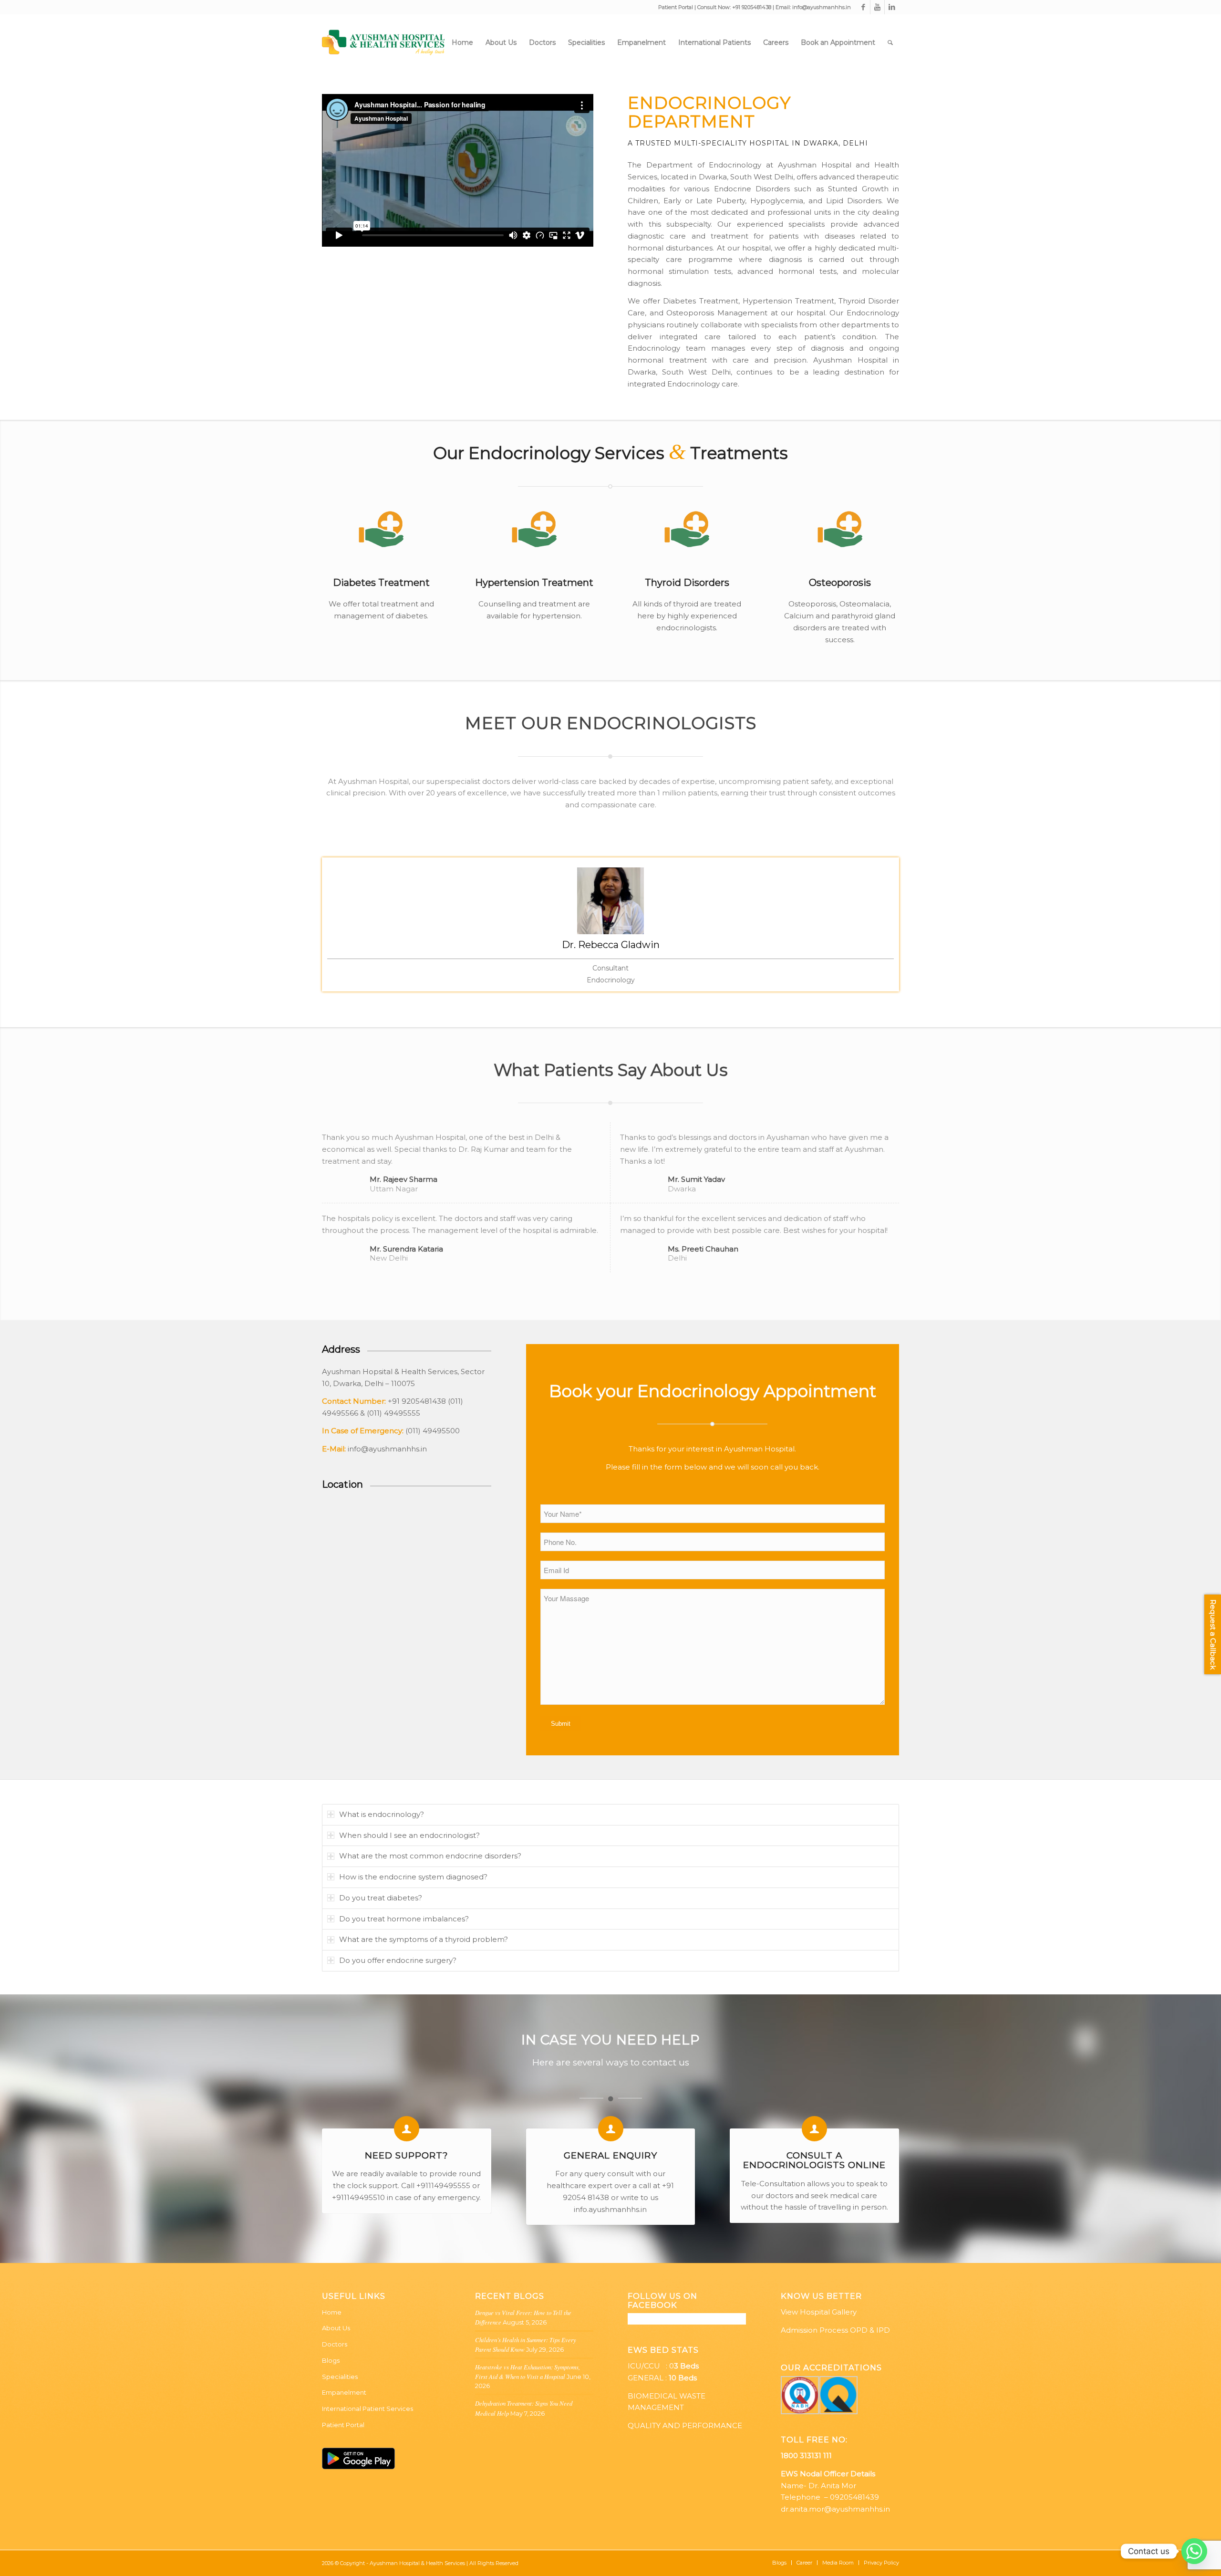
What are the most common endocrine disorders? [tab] (430, 1856)
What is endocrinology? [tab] (382, 1814)
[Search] (890, 42)
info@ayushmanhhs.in (822, 7)
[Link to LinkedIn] (892, 7)
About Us (336, 2328)
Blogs (331, 2360)
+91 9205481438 (752, 7)
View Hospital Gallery (819, 2312)
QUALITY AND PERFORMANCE (685, 2425)
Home (332, 2312)
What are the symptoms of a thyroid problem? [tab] (424, 1939)
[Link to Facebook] (863, 7)
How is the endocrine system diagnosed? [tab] (413, 1877)
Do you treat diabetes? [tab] (381, 1898)
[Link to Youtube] (877, 7)
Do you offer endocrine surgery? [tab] (398, 1960)
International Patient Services (367, 2409)
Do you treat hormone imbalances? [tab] (404, 1919)
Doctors (335, 2344)
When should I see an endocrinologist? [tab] (409, 1835)
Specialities (340, 2377)
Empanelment (344, 2392)
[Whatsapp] (1194, 2551)
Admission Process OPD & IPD (835, 2330)
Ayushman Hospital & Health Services (417, 2563)
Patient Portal (676, 7)
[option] (610, 927)
